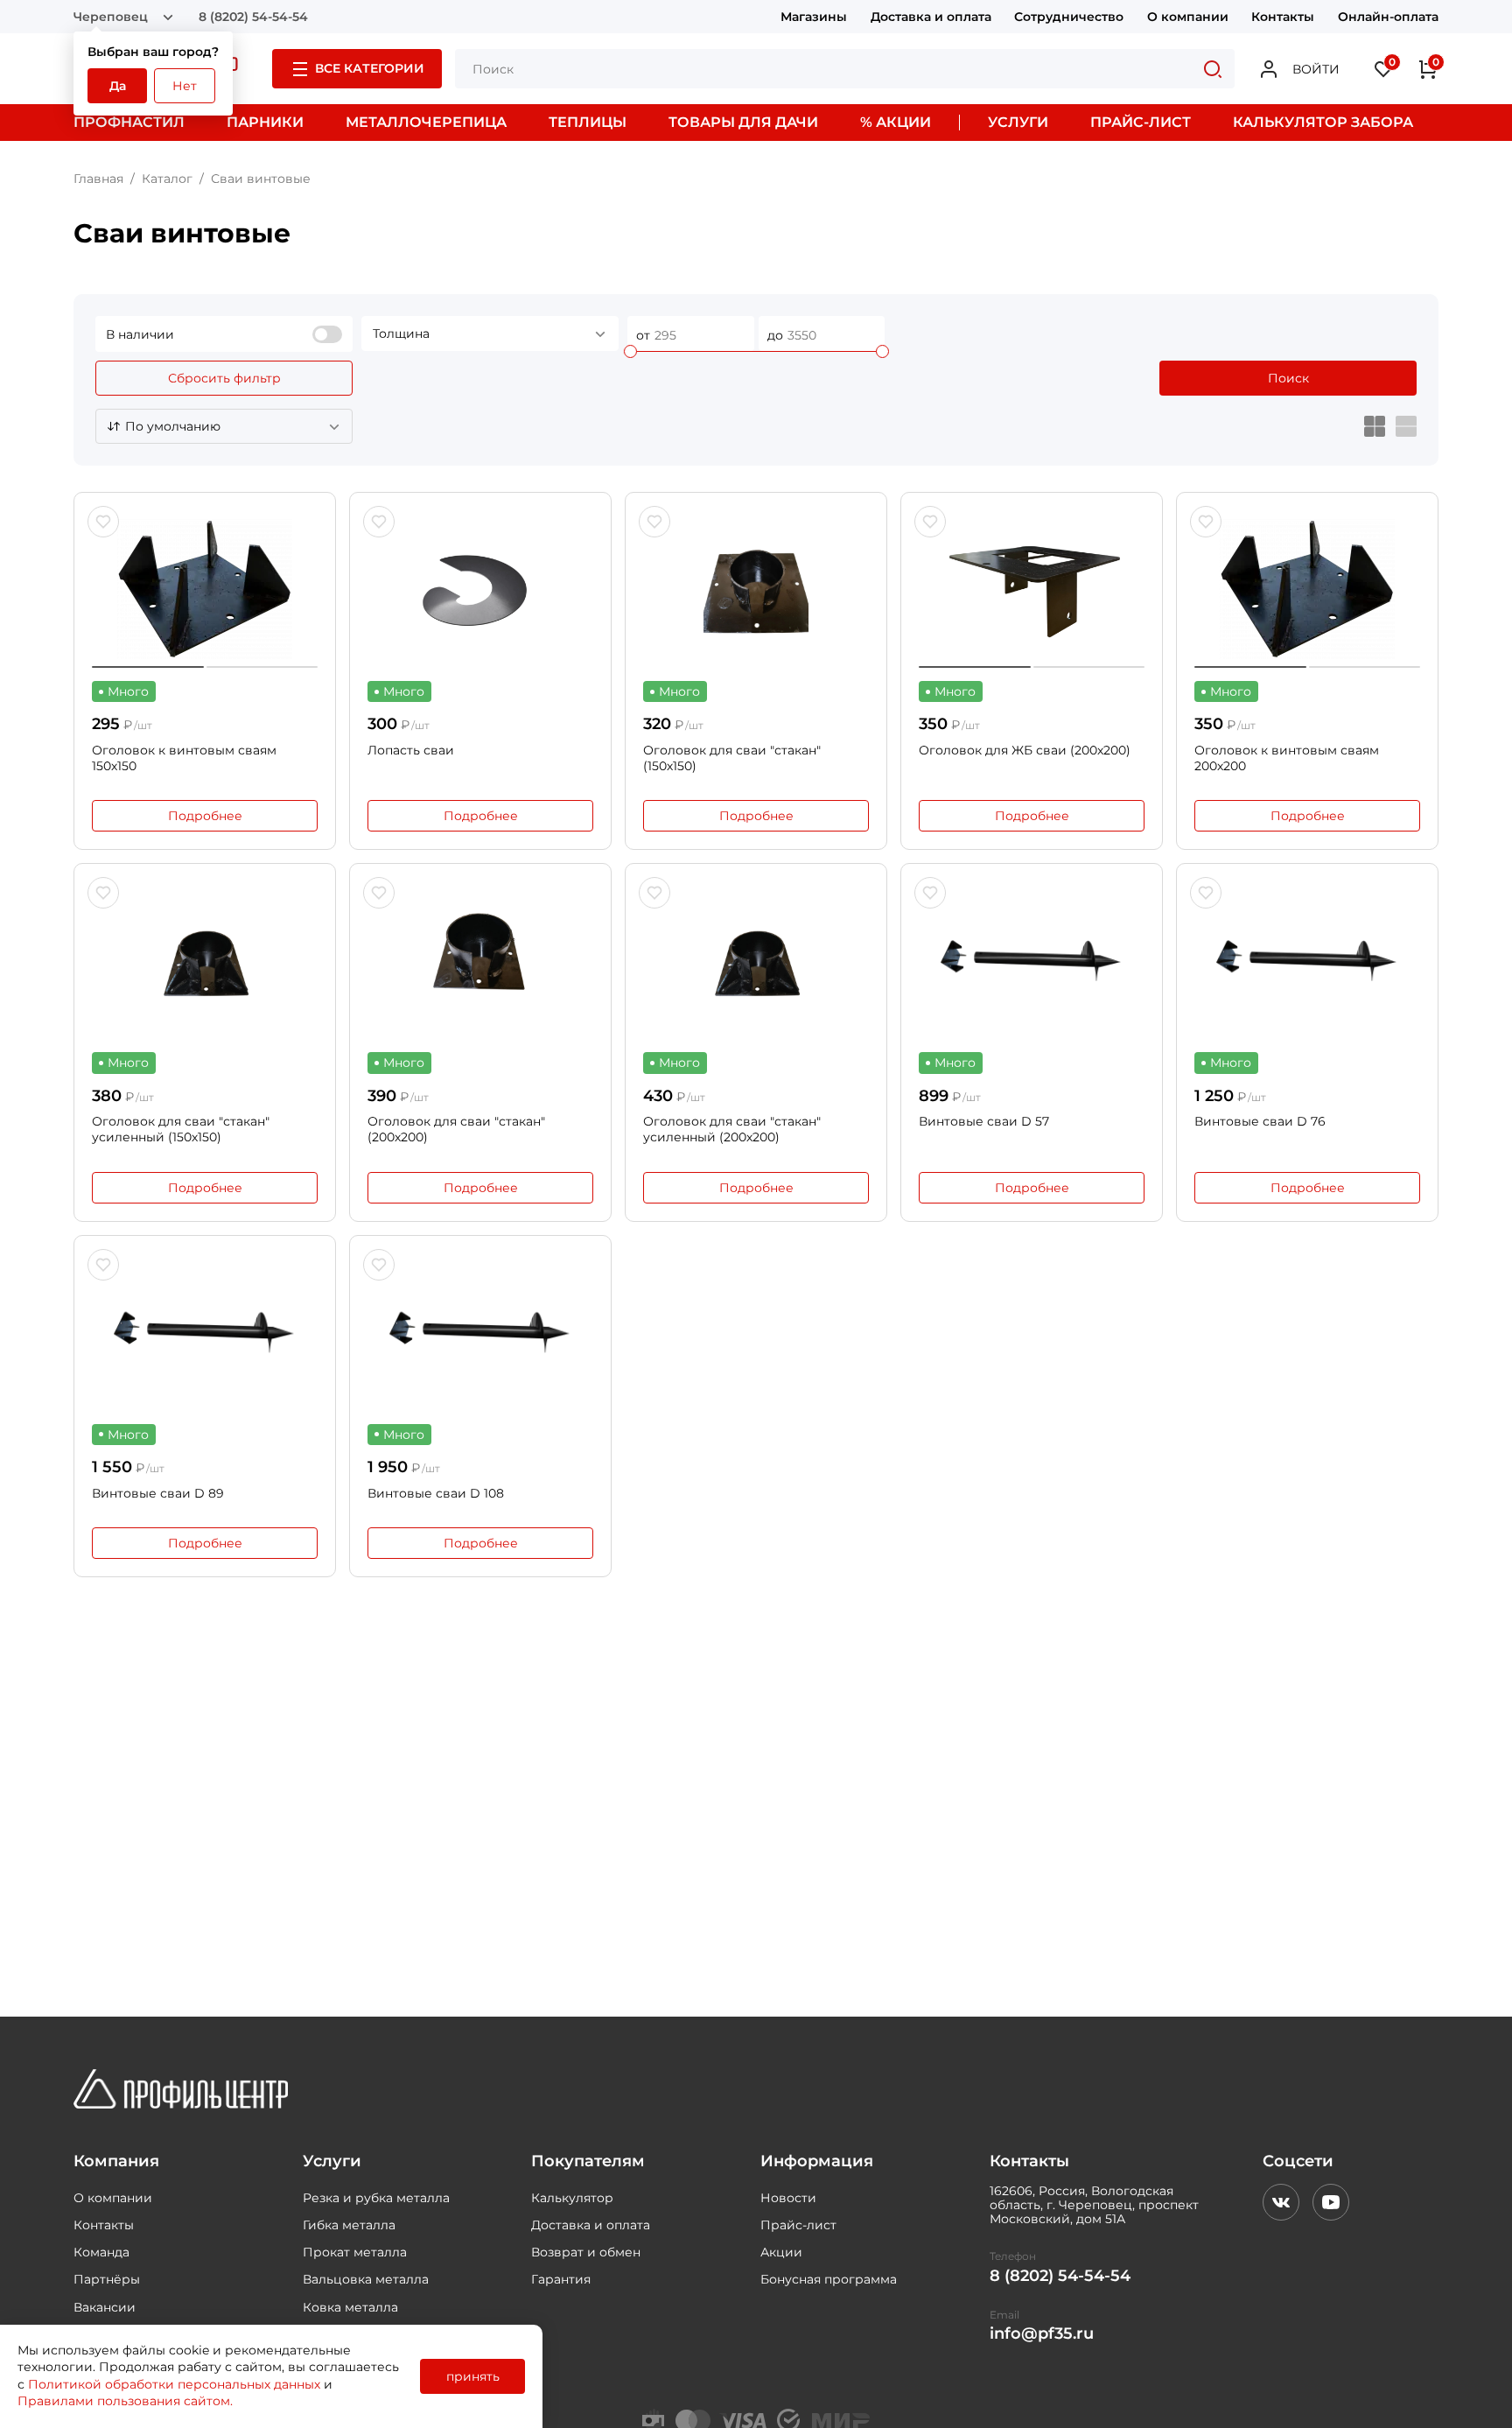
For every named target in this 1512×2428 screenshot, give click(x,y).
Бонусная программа (829, 2279)
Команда (101, 2252)
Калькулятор (572, 2198)
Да (118, 86)
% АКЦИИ (896, 122)
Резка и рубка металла (376, 2198)
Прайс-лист (798, 2225)
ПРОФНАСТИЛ (129, 122)
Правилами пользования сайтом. (125, 2401)
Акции (781, 2252)
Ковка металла (350, 2307)
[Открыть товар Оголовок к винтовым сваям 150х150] (205, 589)
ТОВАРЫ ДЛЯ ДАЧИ (743, 122)
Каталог (167, 179)
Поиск (1288, 378)
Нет (185, 86)
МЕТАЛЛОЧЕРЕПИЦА (426, 122)
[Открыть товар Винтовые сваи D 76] (1307, 960)
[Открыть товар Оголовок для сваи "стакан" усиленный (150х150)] (205, 960)
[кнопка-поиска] (1213, 69)
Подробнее (205, 816)
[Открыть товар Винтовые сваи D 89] (205, 1332)
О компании (1188, 17)
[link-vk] (1281, 2202)
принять (473, 2376)
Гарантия (561, 2279)
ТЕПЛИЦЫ (588, 122)
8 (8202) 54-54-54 (253, 17)
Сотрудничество (1069, 17)
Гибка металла (349, 2225)
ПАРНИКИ (265, 122)
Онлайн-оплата (1388, 17)
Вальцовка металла (366, 2279)
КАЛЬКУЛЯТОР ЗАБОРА (1323, 122)
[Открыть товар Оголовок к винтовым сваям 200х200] (1307, 589)
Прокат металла (355, 2252)
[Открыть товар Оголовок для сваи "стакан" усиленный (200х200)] (756, 960)
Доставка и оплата (931, 17)
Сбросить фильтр (224, 378)
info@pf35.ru (1042, 2334)
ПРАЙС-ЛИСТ (1141, 122)
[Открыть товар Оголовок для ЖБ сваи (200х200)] (1032, 589)
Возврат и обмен (586, 2252)
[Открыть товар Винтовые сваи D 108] (480, 1332)
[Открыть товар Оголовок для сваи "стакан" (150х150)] (756, 589)
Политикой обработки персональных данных (174, 2384)
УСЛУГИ (1018, 122)
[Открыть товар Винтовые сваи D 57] (1032, 960)
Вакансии (105, 2307)
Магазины (814, 17)
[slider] (630, 351)
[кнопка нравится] (103, 522)
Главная (98, 179)
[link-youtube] (1331, 2202)
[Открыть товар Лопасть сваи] (480, 589)
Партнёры (107, 2279)
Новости (788, 2198)
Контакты (1283, 17)
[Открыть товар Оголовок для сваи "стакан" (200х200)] (480, 960)
